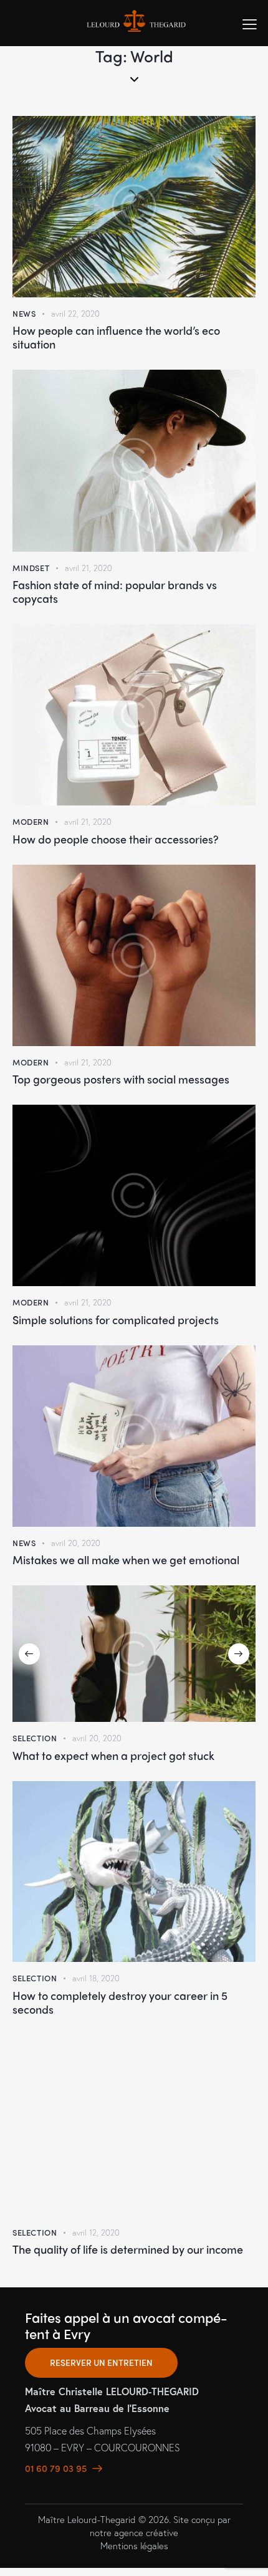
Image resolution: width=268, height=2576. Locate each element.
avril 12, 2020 (96, 2233)
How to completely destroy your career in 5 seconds (120, 2002)
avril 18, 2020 (96, 1978)
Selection (35, 1738)
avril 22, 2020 (75, 314)
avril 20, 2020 (76, 1543)
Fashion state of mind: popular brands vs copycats (115, 592)
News (24, 313)
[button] (29, 1654)
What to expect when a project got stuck (113, 1756)
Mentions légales (134, 2545)
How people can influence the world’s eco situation (116, 337)
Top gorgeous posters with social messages (121, 1079)
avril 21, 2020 (89, 568)
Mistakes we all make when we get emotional (126, 1560)
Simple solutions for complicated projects (116, 1320)
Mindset (31, 568)
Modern (31, 821)
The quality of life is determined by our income (128, 2249)
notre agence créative (134, 2532)
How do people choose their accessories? (116, 839)
